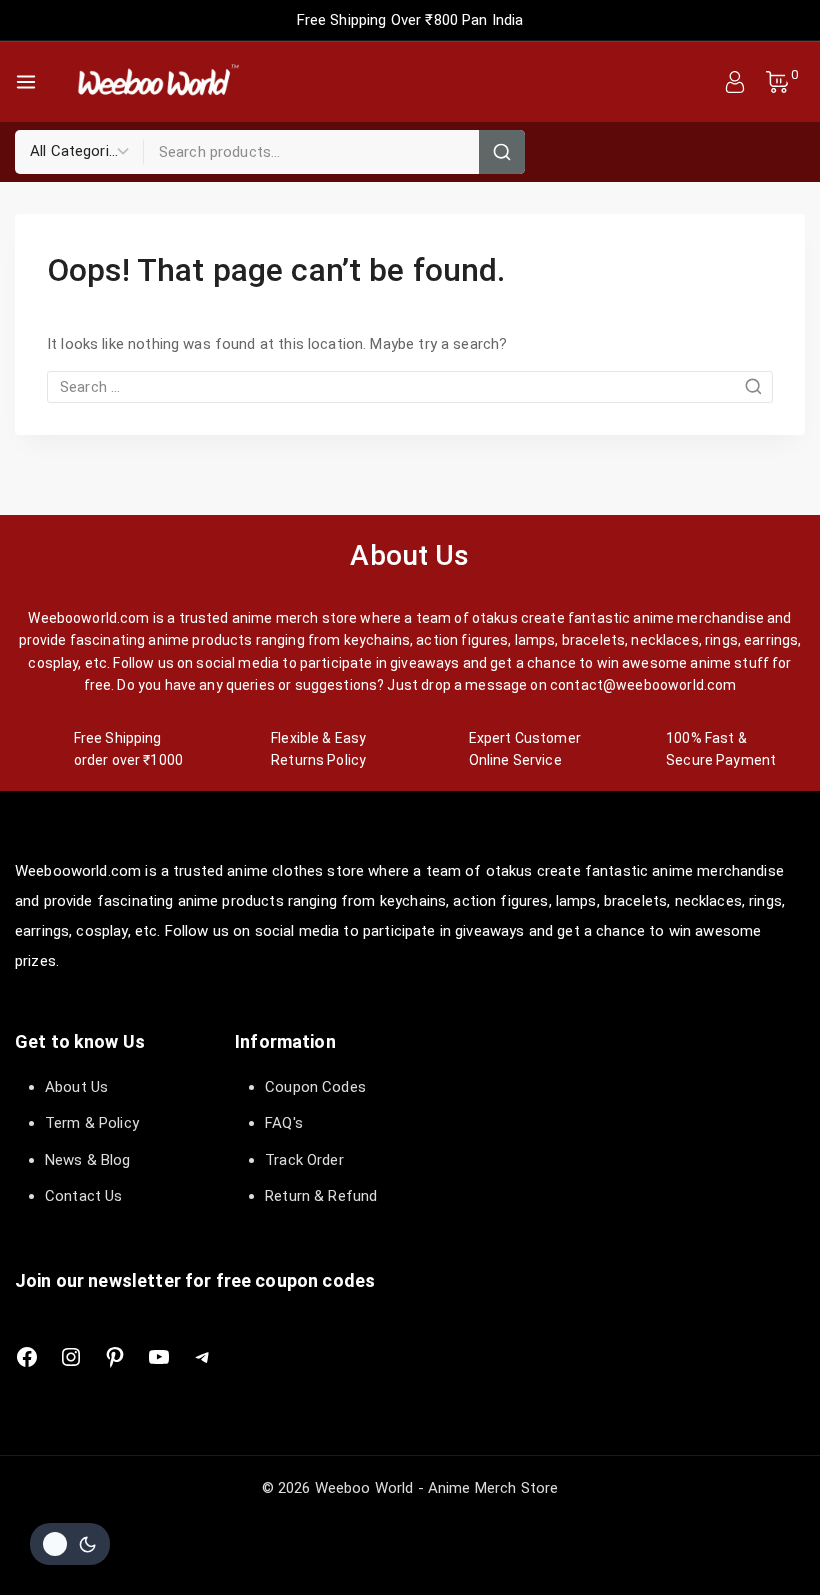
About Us (76, 1087)
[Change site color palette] (70, 1544)
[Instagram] (71, 1357)
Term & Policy (92, 1123)
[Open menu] (26, 82)
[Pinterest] (115, 1357)
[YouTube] (159, 1357)
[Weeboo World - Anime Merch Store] (157, 82)
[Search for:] (410, 387)
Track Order (304, 1160)
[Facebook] (27, 1357)
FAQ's (284, 1123)
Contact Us (84, 1196)
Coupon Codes (315, 1087)
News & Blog (88, 1160)
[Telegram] (203, 1357)
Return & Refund (321, 1196)
